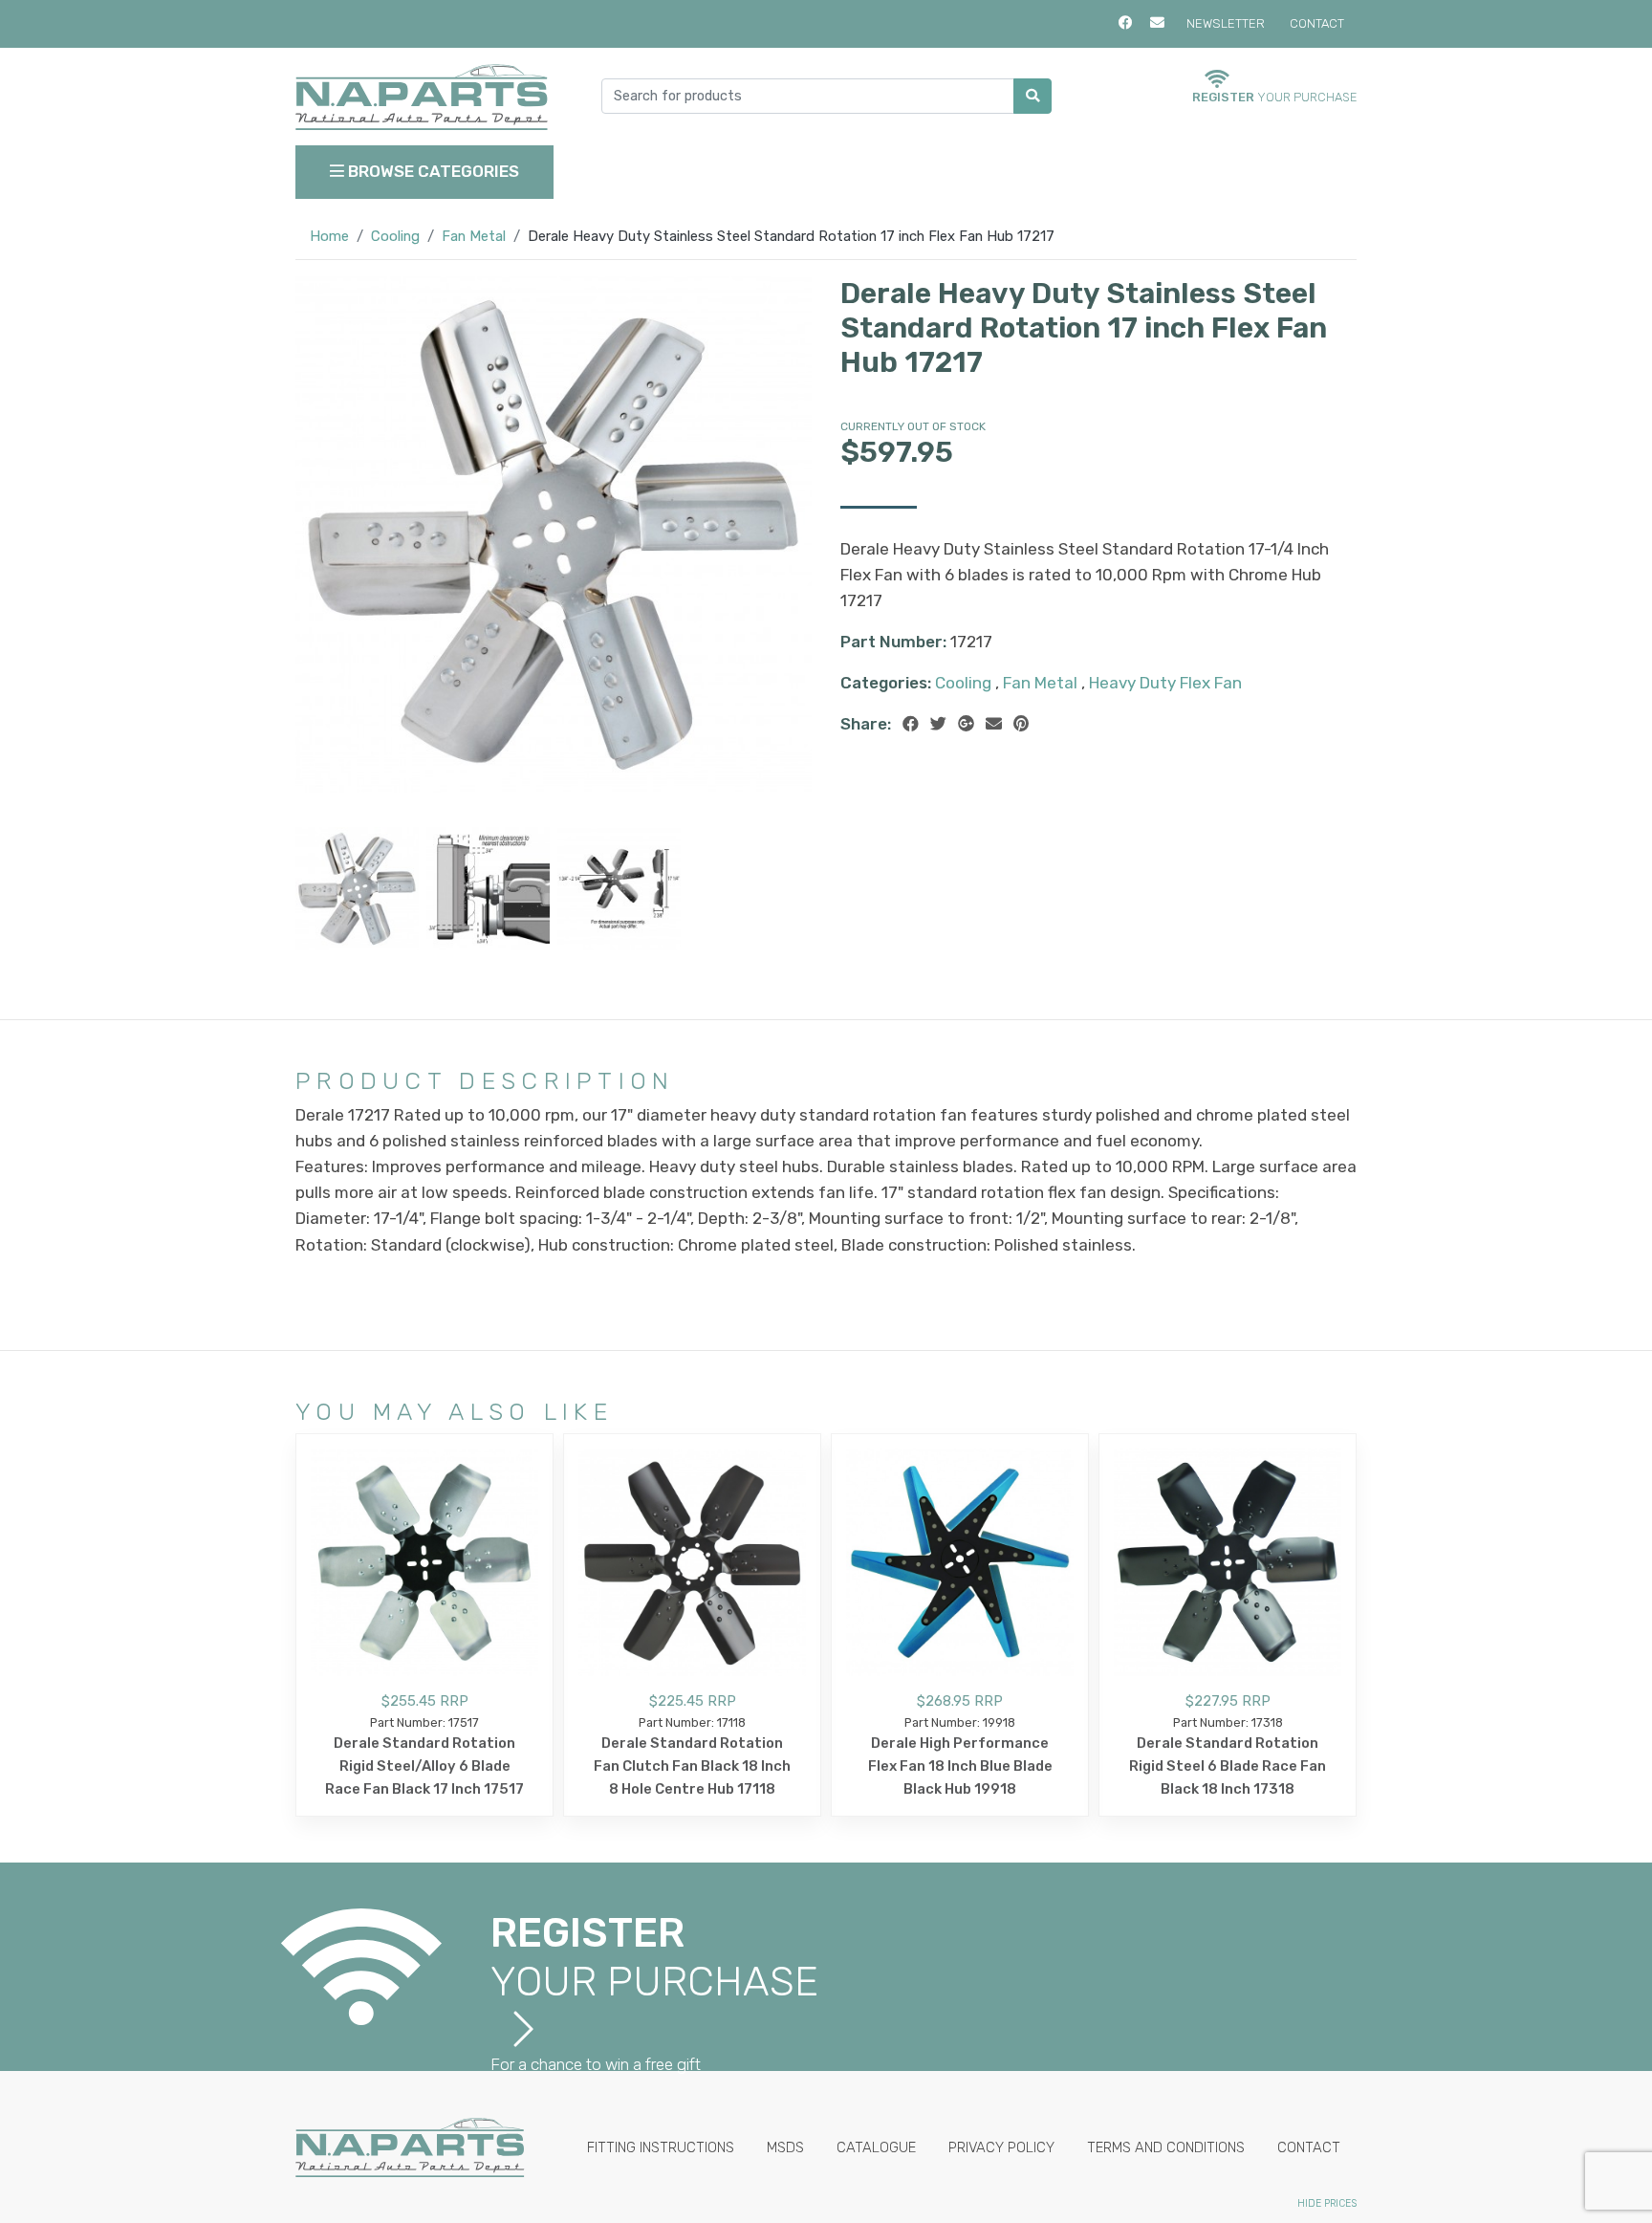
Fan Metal (474, 236)
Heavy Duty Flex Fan (1165, 683)
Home (329, 236)
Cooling (395, 236)
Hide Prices (1327, 2203)
